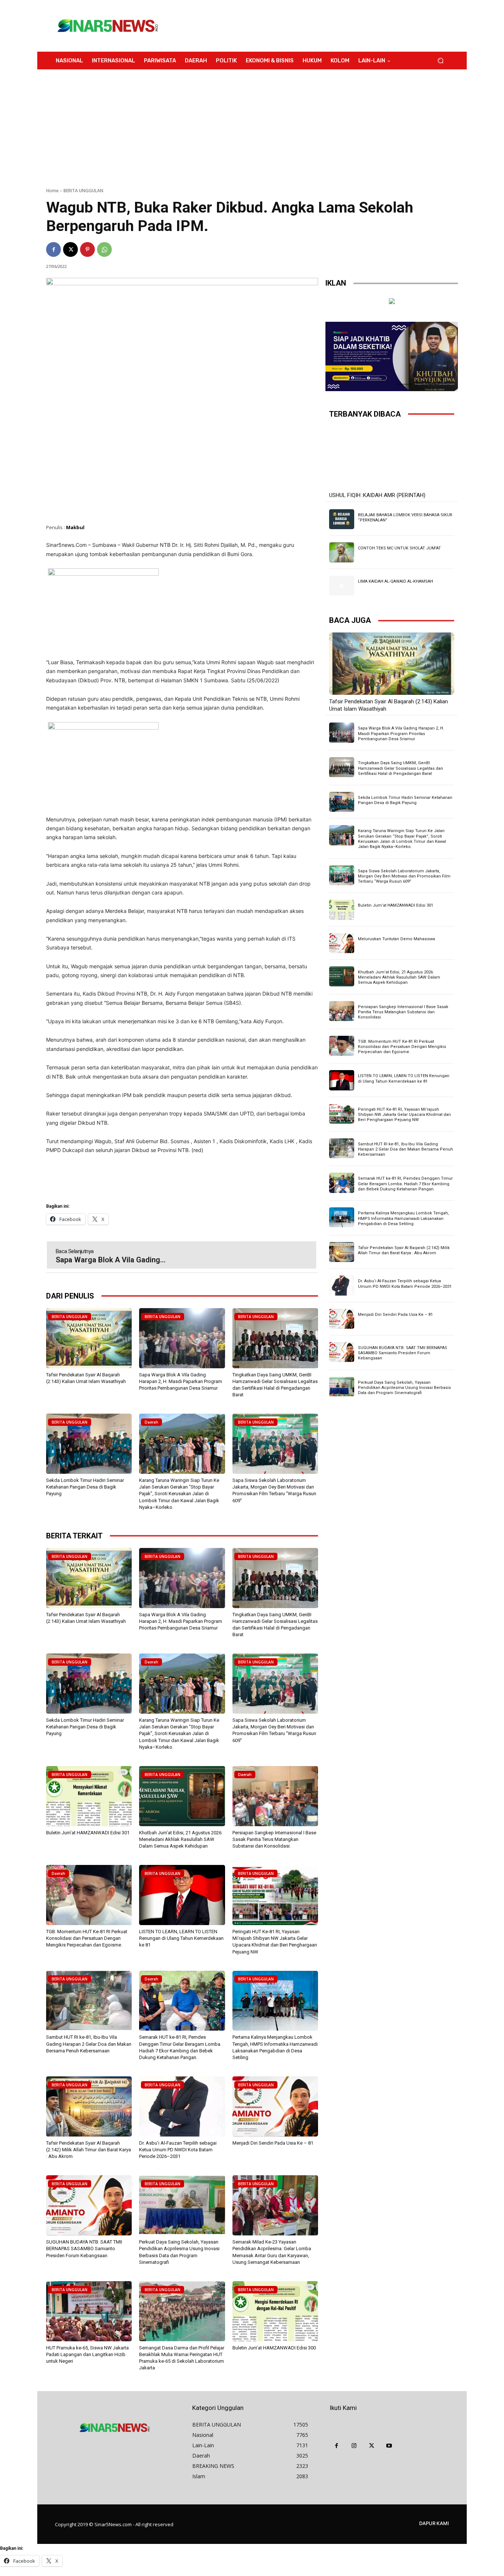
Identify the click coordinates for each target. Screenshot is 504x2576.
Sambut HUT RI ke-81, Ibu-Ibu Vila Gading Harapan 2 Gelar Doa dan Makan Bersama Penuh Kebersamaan (89, 2044)
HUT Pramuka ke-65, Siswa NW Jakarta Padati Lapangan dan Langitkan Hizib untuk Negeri (87, 2354)
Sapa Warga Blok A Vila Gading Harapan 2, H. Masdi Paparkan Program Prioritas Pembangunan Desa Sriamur (181, 1381)
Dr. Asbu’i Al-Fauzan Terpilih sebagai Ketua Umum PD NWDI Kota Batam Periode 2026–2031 (178, 2150)
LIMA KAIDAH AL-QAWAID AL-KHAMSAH (396, 581)
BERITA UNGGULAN (83, 191)
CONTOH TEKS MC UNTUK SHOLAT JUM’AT (399, 548)
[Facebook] (53, 249)
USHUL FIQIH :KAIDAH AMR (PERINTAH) (377, 495)
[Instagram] (354, 2446)
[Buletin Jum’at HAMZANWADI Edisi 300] (275, 2311)
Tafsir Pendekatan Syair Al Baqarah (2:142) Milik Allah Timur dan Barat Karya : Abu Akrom (89, 2150)
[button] (440, 61)
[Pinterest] (87, 249)
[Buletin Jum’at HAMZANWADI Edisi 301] (89, 1796)
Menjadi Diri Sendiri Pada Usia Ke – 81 (273, 2143)
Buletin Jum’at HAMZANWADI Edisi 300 (274, 2348)
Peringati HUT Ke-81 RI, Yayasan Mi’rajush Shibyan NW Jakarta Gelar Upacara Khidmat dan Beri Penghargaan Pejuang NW (404, 1115)
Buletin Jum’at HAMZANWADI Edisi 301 (88, 1833)
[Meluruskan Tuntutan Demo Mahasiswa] (342, 943)
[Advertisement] (313, 26)
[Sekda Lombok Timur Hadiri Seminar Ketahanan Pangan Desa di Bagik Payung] (89, 1444)
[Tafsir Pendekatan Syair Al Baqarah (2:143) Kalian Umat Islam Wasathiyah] (89, 1338)
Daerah (151, 1422)
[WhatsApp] (104, 249)
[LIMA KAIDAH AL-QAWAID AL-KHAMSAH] (342, 586)
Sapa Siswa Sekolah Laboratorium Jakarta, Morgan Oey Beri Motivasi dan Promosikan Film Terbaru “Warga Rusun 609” (404, 876)
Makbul (75, 527)
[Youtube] (389, 2446)
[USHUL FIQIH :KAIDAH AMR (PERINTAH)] (392, 457)
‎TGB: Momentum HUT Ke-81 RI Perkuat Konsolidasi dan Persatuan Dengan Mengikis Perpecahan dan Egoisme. (87, 1938)
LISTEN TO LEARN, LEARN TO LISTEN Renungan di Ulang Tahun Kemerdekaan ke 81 (181, 1938)
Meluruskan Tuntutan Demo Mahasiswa (396, 939)
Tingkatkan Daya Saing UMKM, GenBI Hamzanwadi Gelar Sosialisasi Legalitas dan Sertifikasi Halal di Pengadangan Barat (401, 768)
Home (52, 191)
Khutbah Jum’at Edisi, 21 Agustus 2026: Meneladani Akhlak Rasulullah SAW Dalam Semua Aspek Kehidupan (181, 1839)
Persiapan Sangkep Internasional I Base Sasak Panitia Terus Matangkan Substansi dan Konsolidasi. (274, 1839)
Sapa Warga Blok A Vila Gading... (111, 1260)
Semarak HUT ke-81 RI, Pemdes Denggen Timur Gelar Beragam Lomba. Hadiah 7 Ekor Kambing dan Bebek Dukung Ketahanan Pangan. (405, 1184)
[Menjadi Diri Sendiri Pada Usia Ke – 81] (275, 2106)
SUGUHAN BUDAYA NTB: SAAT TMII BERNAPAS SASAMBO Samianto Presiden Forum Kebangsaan (84, 2249)
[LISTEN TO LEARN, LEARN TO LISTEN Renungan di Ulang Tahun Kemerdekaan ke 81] (182, 1895)
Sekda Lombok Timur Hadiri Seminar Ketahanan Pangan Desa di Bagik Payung (85, 1487)
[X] (70, 249)
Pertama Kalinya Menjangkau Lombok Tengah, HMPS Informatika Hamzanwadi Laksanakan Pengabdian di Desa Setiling (403, 1218)
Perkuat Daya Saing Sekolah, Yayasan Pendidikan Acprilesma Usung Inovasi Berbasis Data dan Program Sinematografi (404, 1388)
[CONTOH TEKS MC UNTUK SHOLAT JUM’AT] (342, 552)
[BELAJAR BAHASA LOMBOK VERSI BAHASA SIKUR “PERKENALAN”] (342, 519)
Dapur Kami (434, 2523)
